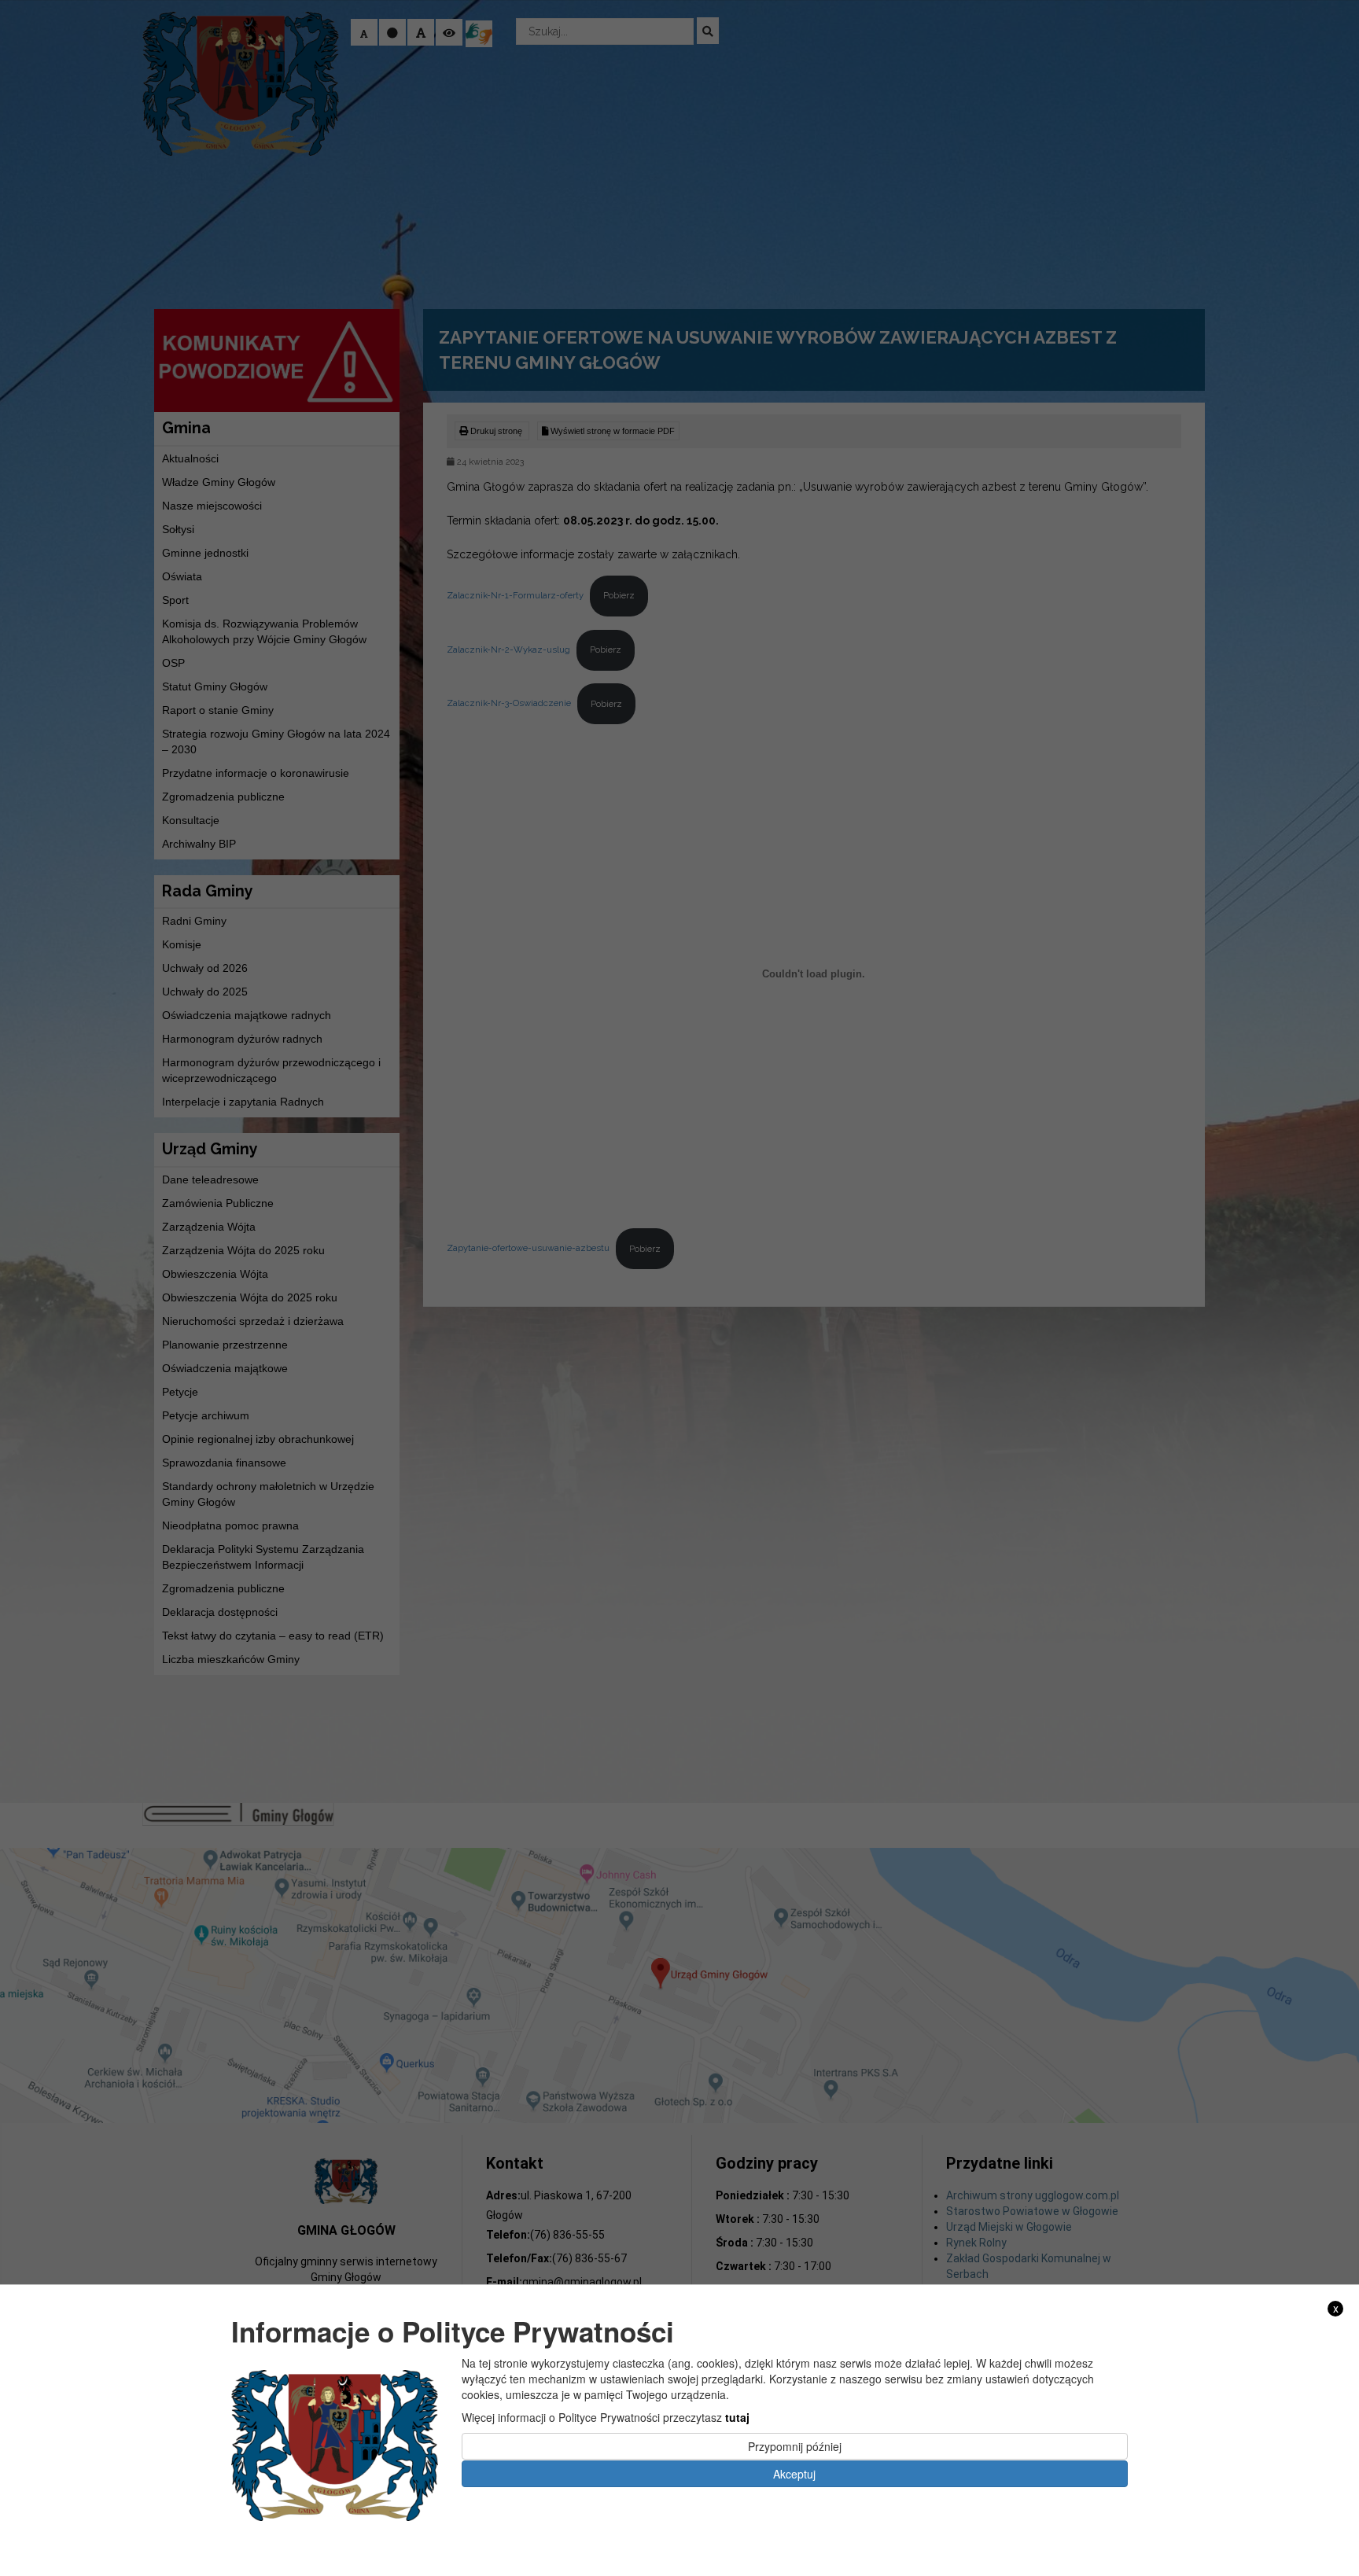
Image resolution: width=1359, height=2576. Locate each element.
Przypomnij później (795, 2446)
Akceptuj (794, 2473)
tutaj (737, 2417)
